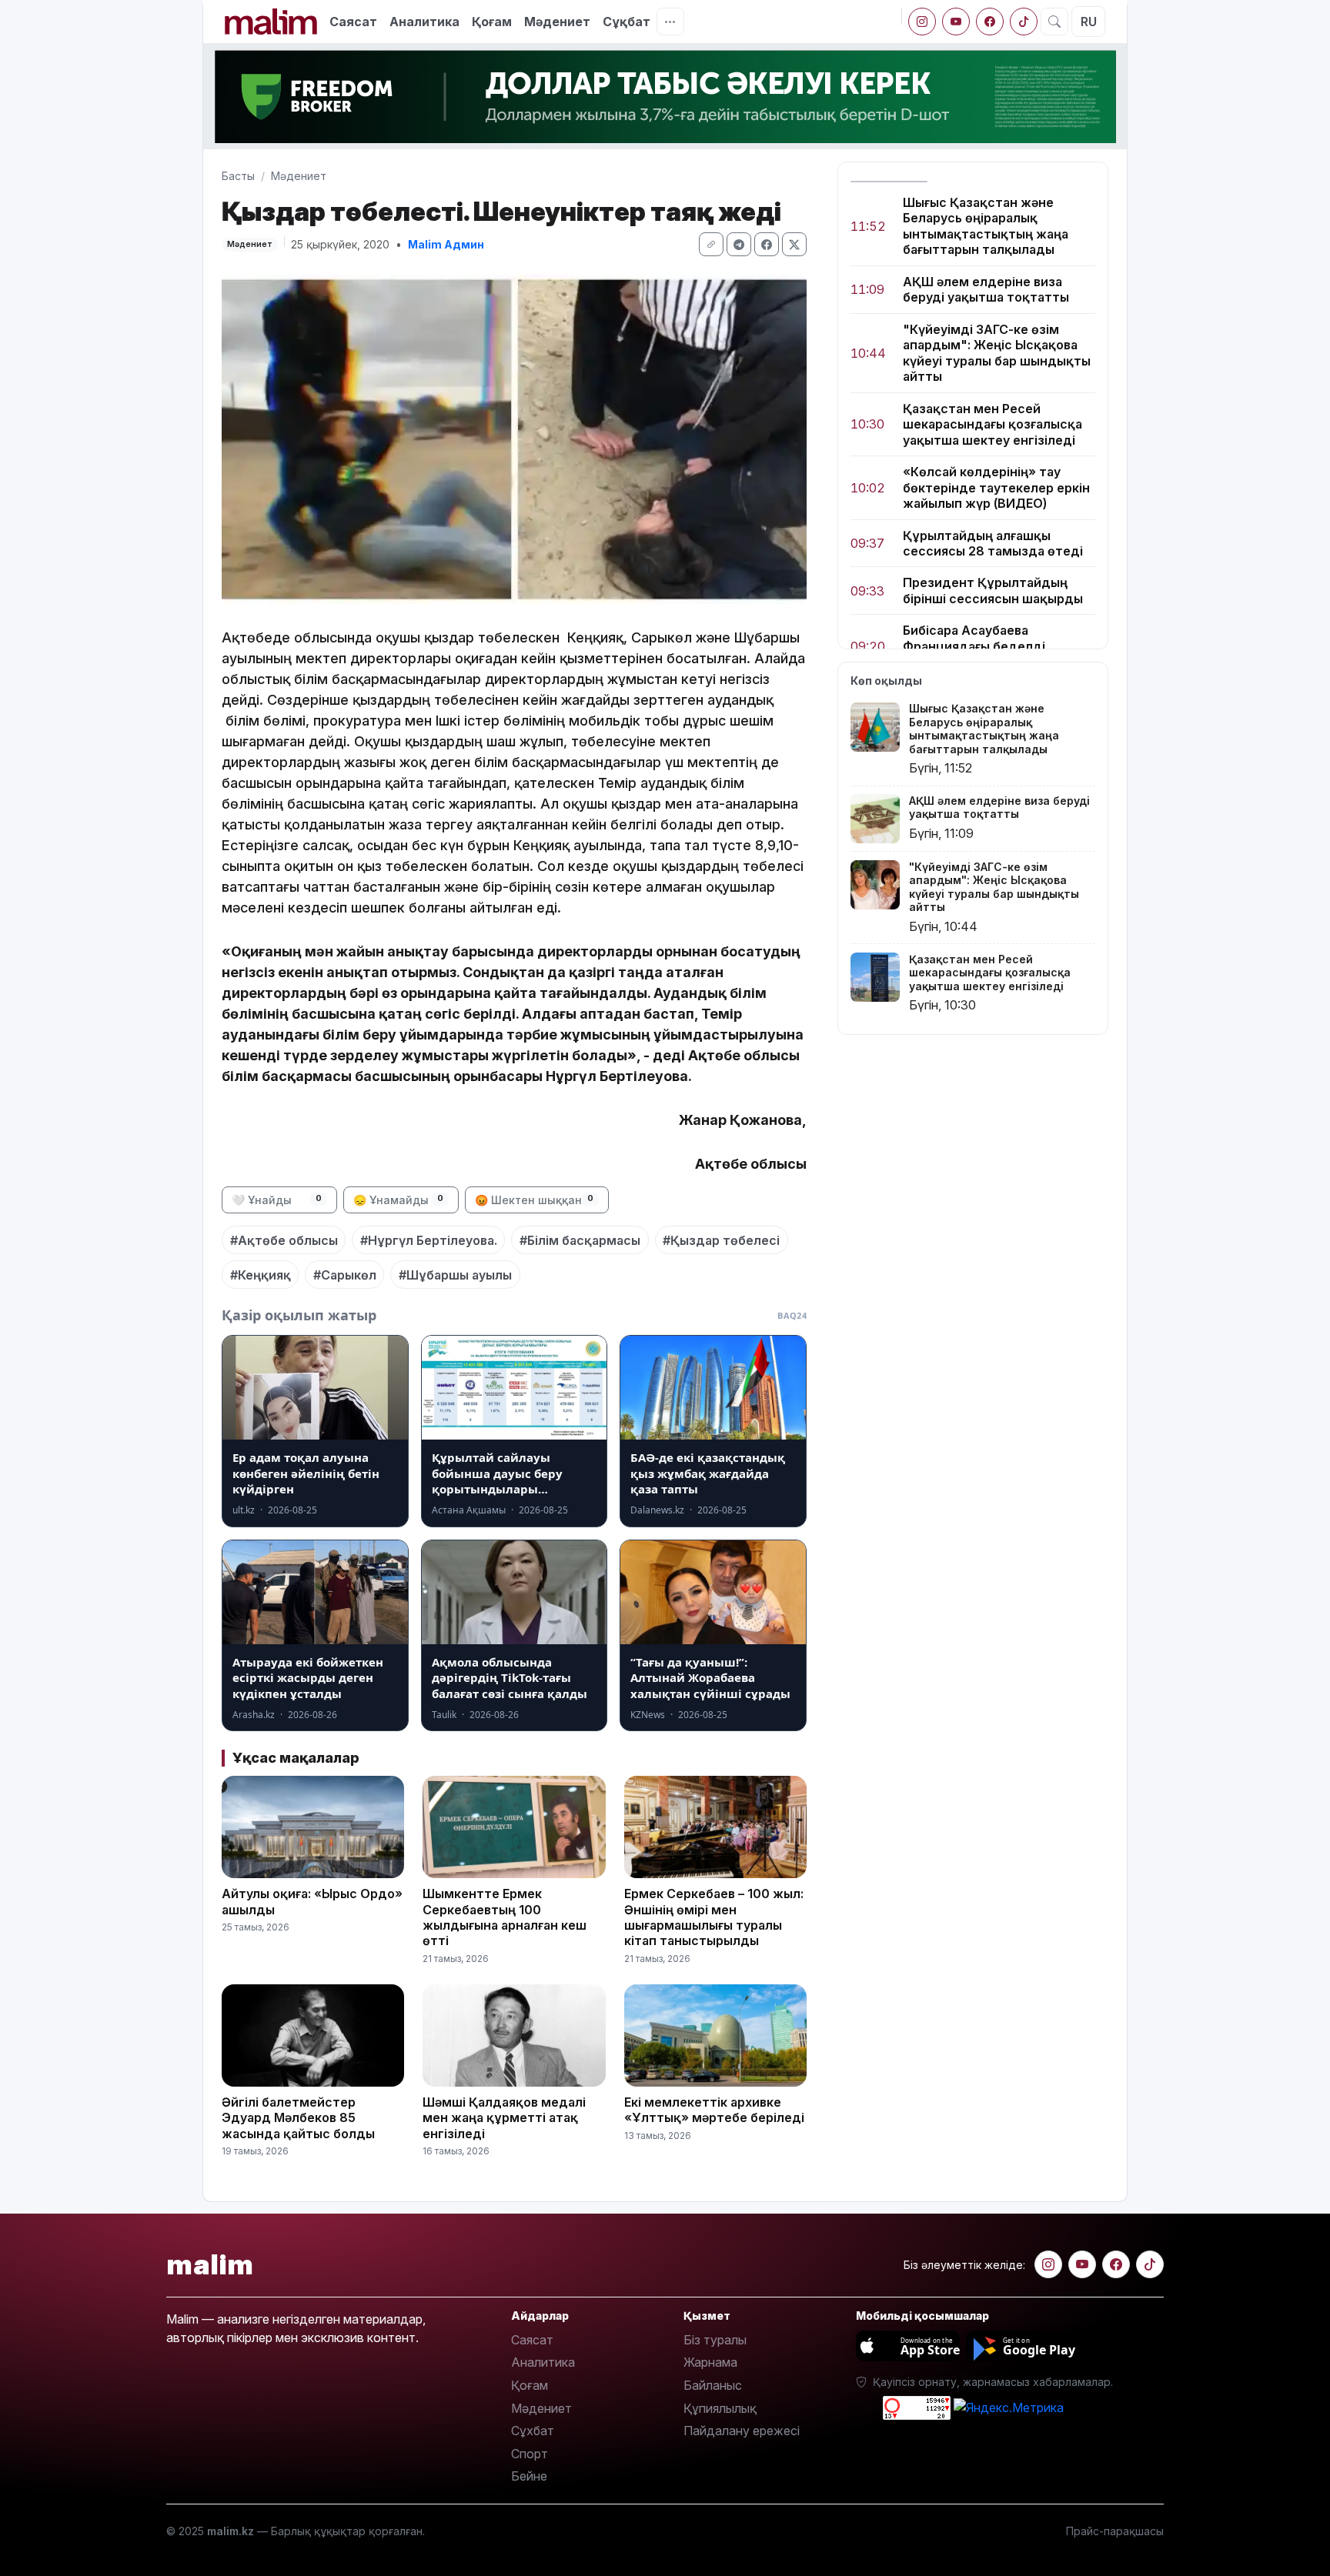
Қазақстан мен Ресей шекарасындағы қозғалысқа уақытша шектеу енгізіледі (992, 424)
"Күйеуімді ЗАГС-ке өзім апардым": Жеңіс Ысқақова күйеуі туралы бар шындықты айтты (997, 353)
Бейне (529, 2476)
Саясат (353, 22)
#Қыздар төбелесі (721, 1240)
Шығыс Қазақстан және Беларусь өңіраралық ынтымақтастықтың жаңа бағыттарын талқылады (986, 226)
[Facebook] (990, 22)
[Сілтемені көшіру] (711, 244)
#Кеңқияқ (261, 1275)
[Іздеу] (1054, 22)
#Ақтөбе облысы (284, 1240)
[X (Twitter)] (794, 244)
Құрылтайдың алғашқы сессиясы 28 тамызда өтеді (993, 543)
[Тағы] (670, 22)
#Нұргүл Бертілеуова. (429, 1240)
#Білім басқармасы (580, 1240)
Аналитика (424, 22)
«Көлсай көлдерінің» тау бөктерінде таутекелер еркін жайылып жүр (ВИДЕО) (996, 487)
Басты (238, 176)
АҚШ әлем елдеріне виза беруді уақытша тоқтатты (986, 289)
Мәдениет (557, 22)
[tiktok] (1024, 22)
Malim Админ (446, 244)
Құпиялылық (720, 2408)
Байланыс (713, 2385)
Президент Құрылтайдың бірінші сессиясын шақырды (993, 591)
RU (1089, 22)
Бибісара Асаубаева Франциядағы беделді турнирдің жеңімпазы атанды (997, 647)
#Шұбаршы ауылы (455, 1275)
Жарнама (710, 2362)
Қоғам (492, 22)
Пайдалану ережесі (742, 2431)
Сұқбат (627, 22)
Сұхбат (533, 2431)
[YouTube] (956, 22)
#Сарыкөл (345, 1275)
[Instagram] (922, 22)
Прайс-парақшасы (1115, 2531)
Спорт (530, 2454)
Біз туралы (715, 2340)
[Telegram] (739, 244)
